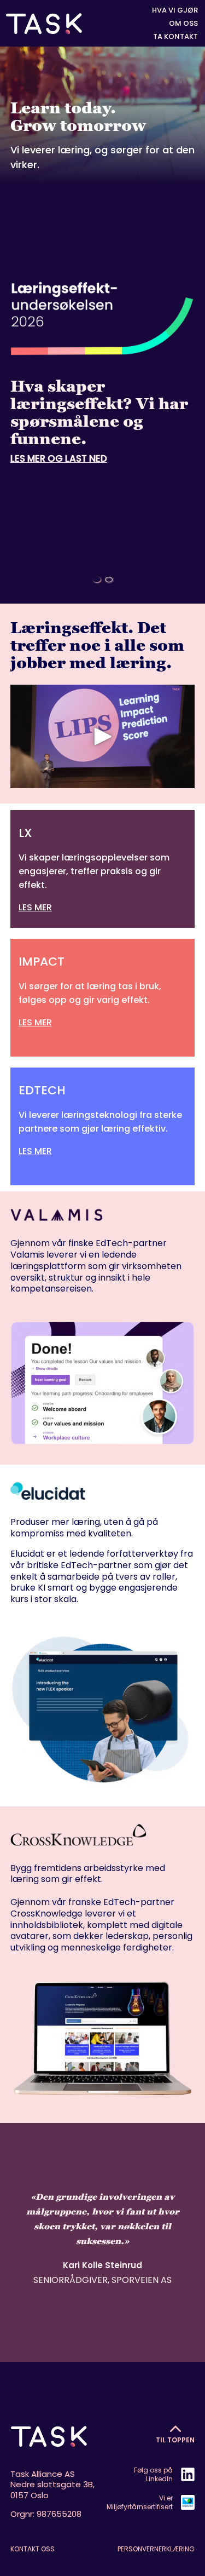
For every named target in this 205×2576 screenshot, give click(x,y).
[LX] (103, 869)
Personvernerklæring (156, 2549)
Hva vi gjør (175, 10)
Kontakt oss (33, 2549)
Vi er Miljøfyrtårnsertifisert (140, 2502)
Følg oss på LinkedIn (153, 2474)
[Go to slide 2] (109, 580)
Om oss (183, 24)
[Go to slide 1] (97, 580)
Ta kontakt (175, 37)
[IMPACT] (103, 991)
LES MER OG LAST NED (59, 458)
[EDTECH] (103, 1120)
